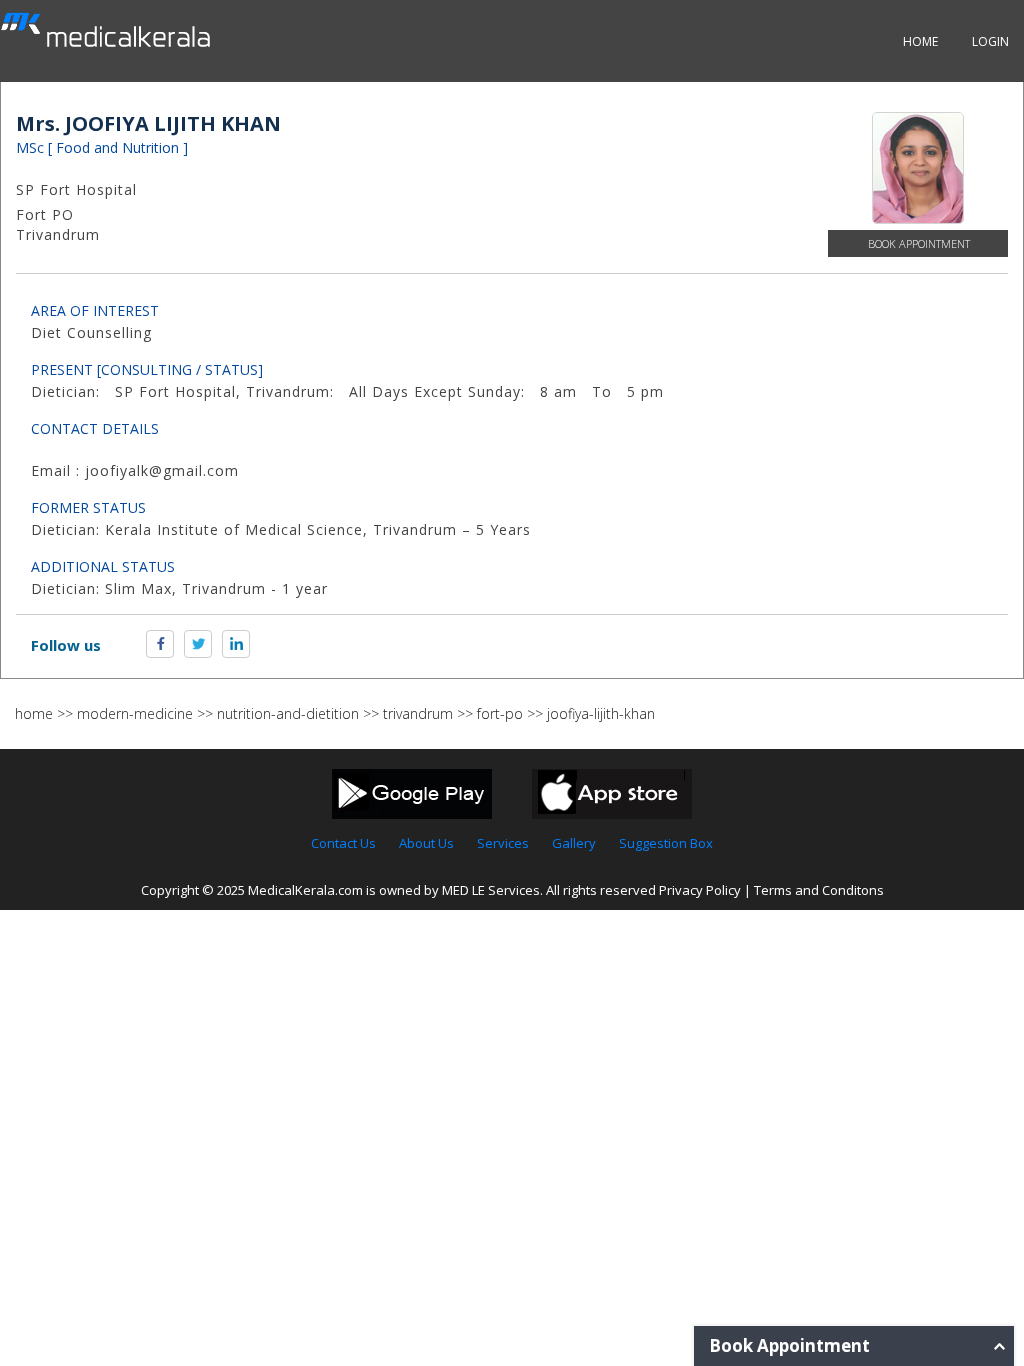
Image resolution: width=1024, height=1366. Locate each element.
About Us (426, 843)
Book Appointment (919, 243)
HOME (920, 41)
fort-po (500, 713)
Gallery (574, 843)
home (34, 713)
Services (503, 843)
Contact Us (343, 843)
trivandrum (418, 713)
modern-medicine (135, 713)
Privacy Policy (700, 890)
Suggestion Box (666, 843)
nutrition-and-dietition (288, 713)
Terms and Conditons (819, 890)
